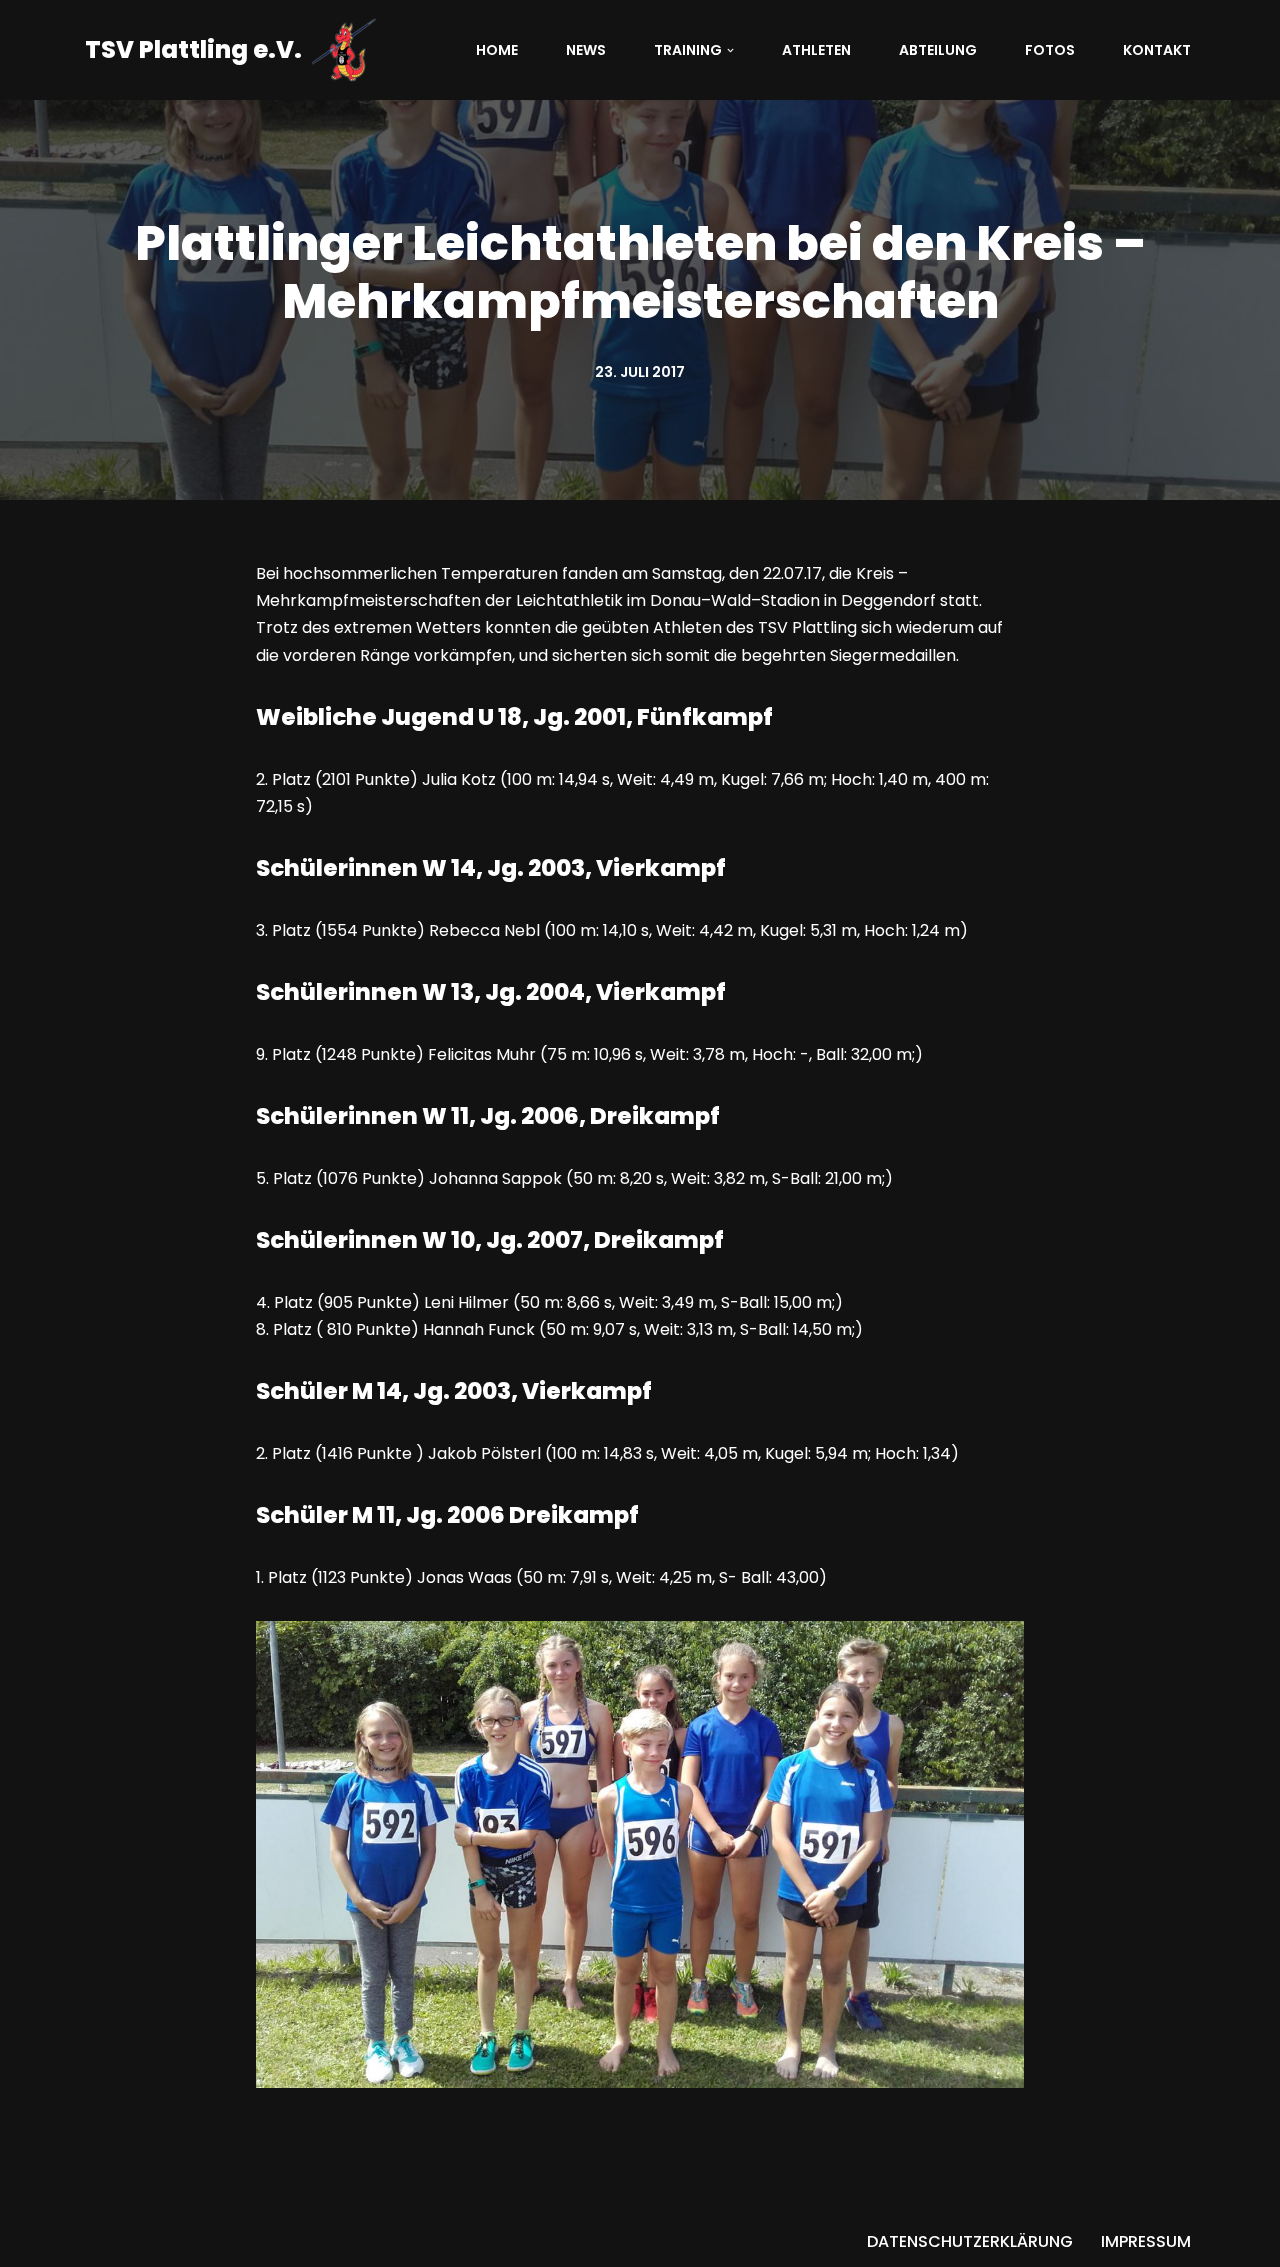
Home (497, 50)
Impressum (1146, 2241)
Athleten (816, 50)
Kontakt (1157, 50)
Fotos (1050, 50)
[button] (730, 50)
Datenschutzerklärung (970, 2241)
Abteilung (938, 50)
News (586, 50)
